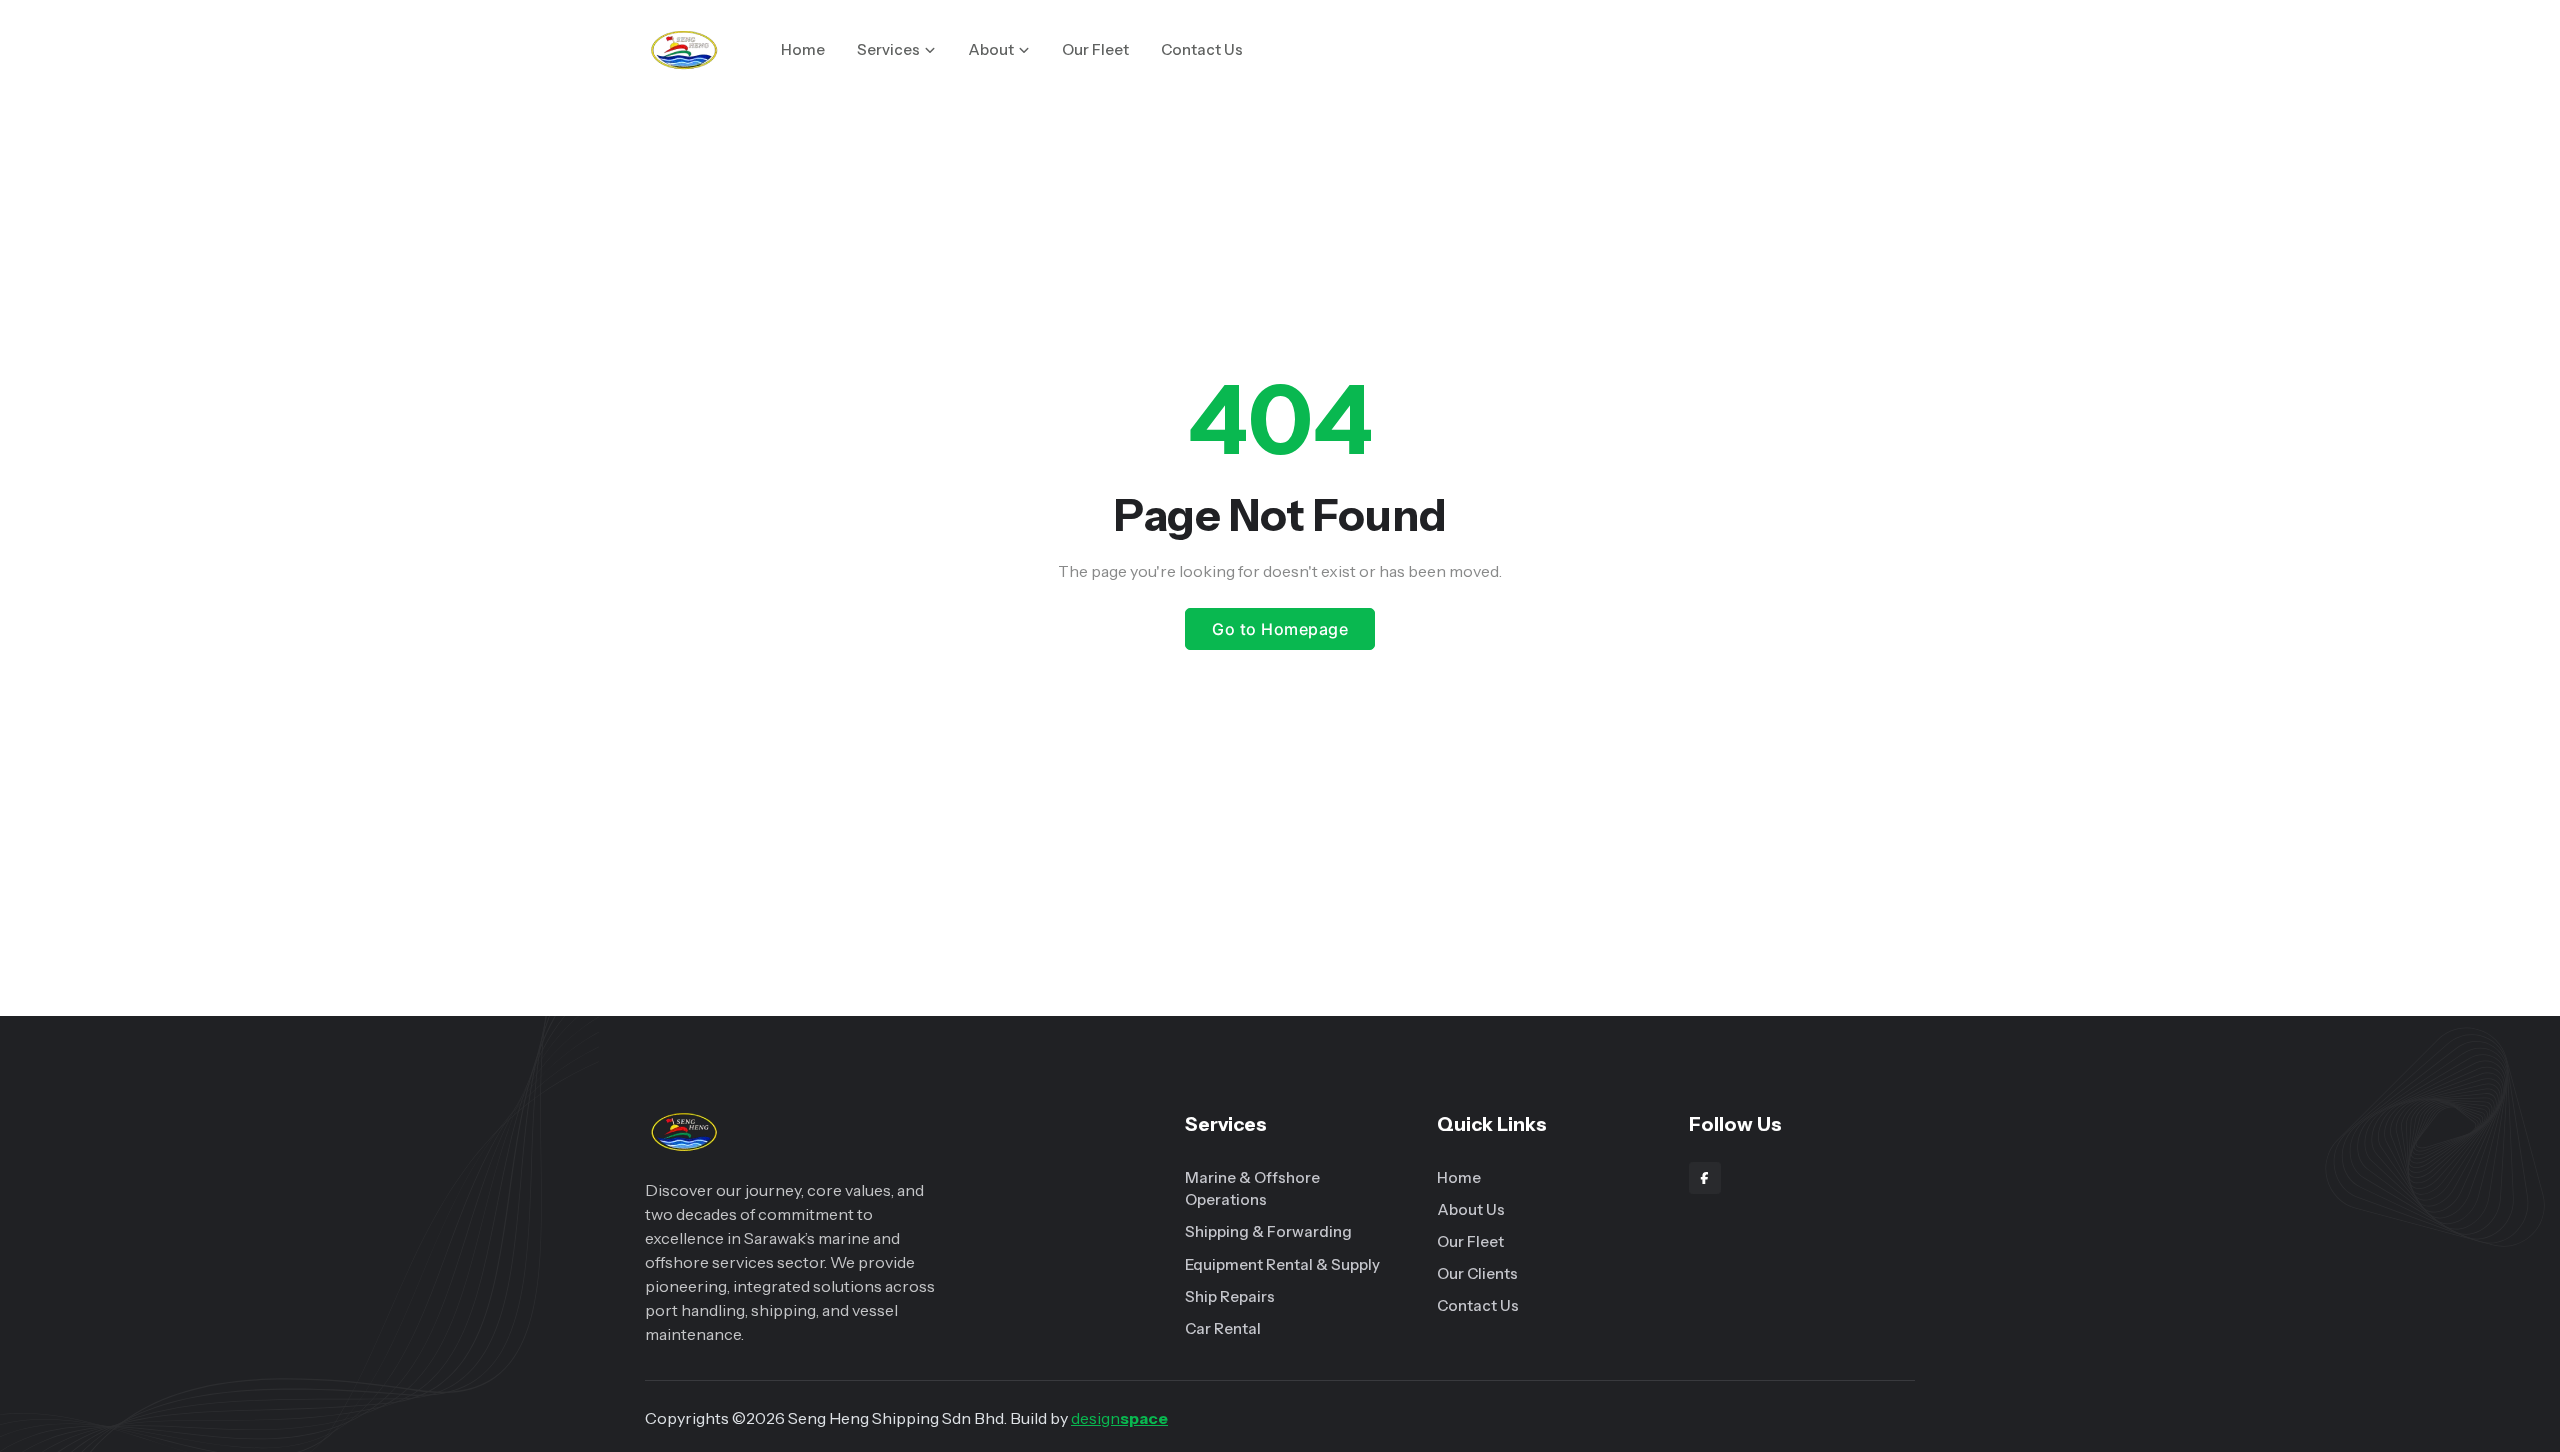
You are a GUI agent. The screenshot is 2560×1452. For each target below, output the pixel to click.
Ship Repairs (1230, 1296)
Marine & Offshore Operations (1252, 1189)
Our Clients (1477, 1273)
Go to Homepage (1280, 629)
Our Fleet (1095, 49)
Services (888, 49)
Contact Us (1202, 49)
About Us (1471, 1209)
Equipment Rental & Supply (1282, 1264)
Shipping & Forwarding (1268, 1231)
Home (803, 49)
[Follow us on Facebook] (1705, 1178)
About (991, 49)
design (1119, 1418)
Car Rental (1223, 1328)
